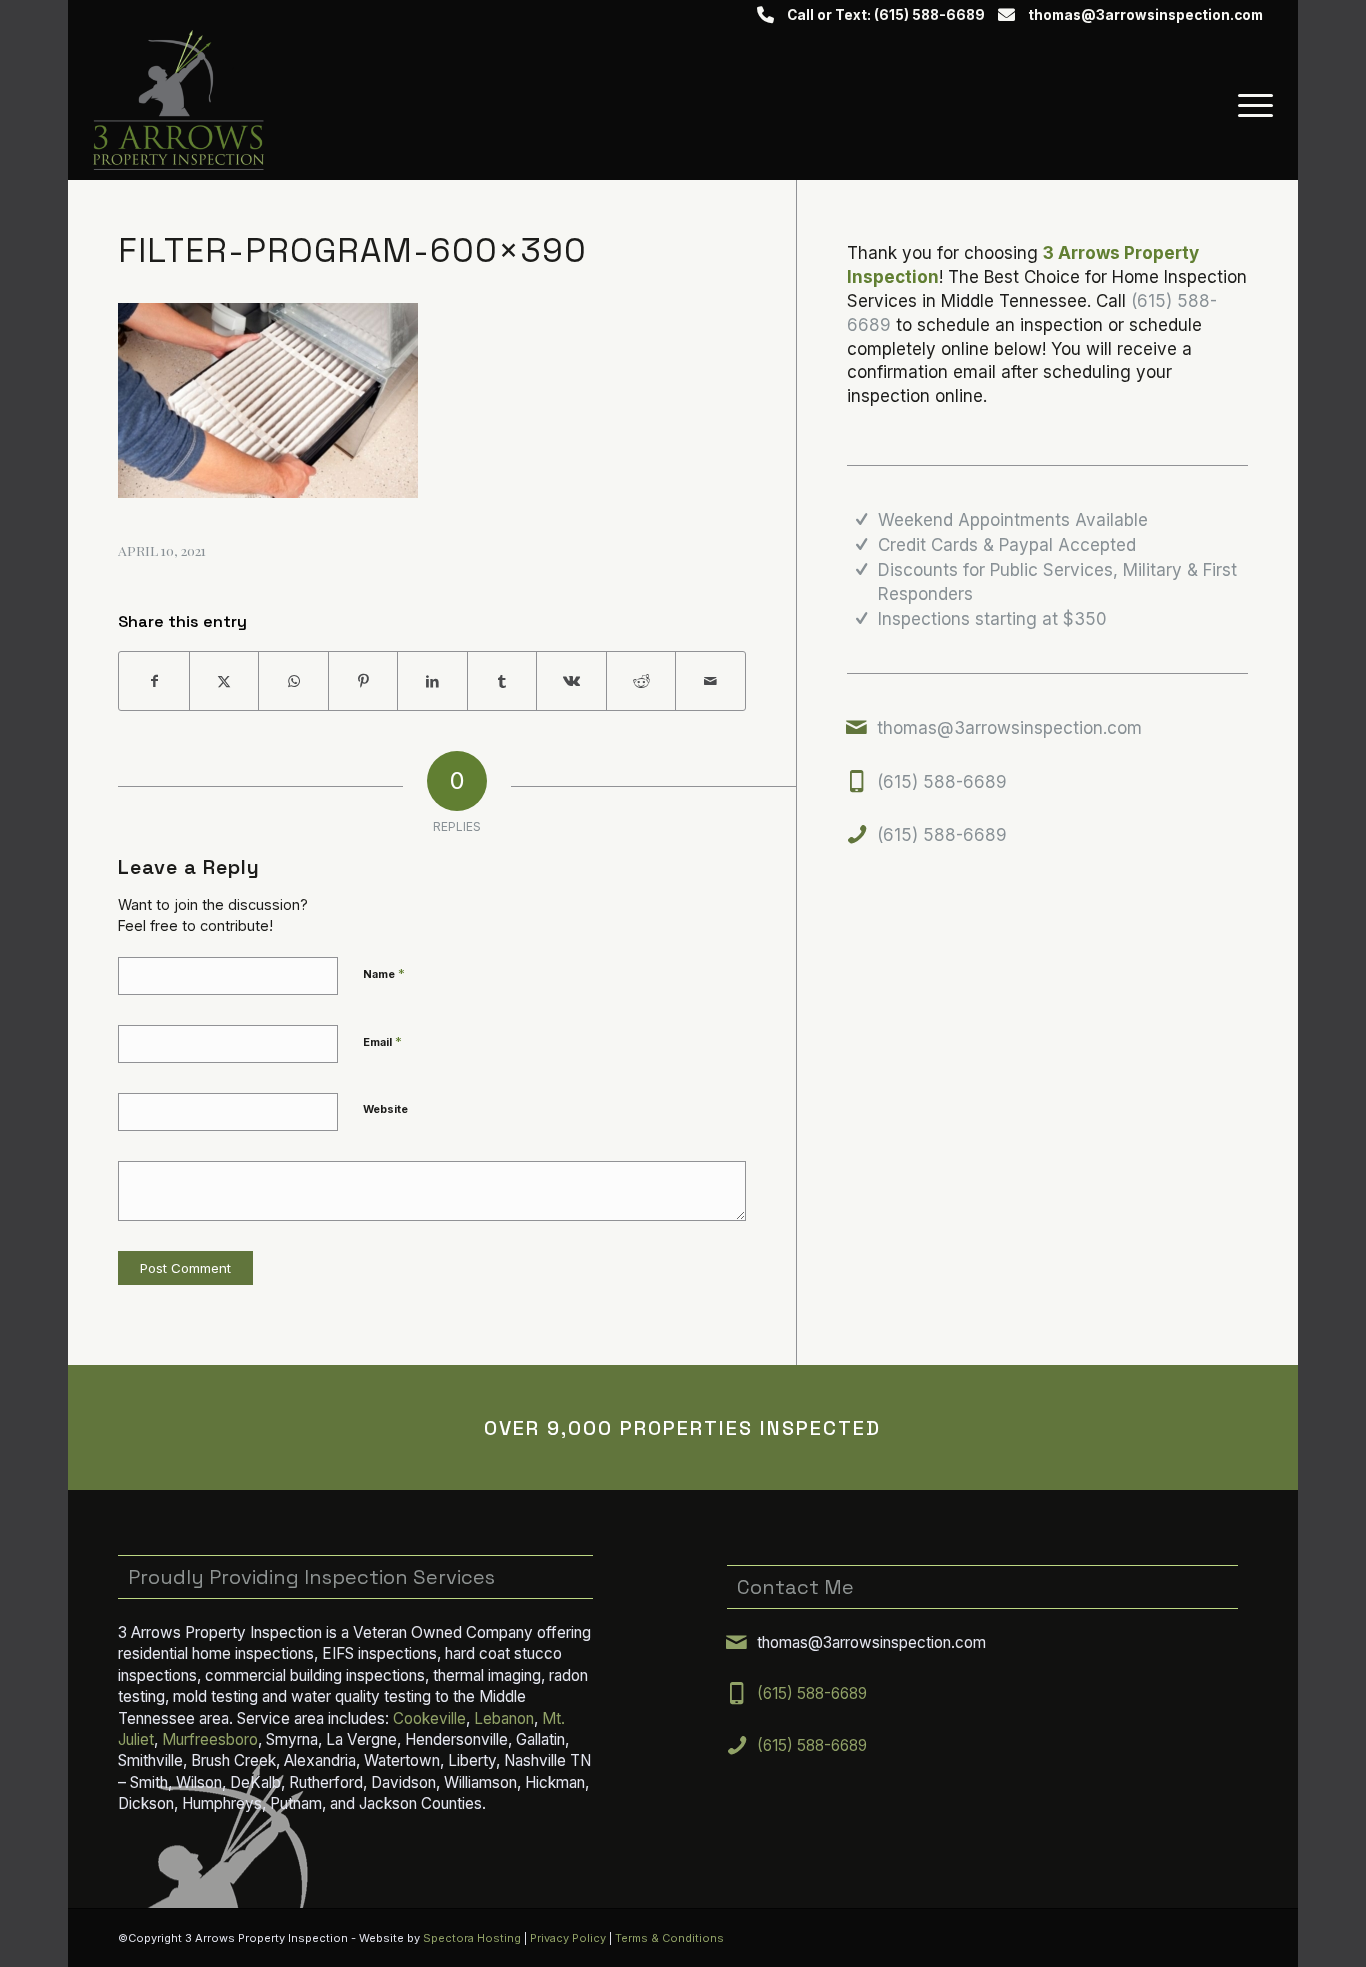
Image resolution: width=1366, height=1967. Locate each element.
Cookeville (429, 1718)
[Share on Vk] (571, 681)
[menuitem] (1249, 105)
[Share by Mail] (710, 681)
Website (385, 1109)
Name (384, 973)
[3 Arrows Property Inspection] (178, 105)
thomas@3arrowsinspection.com (1145, 15)
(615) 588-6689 (942, 782)
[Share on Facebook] (154, 681)
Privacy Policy (568, 1938)
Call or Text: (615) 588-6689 (886, 15)
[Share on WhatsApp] (293, 681)
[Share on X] (224, 681)
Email (382, 1041)
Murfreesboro (210, 1739)
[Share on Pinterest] (363, 681)
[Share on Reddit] (641, 681)
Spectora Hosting (472, 1938)
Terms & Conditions (669, 1938)
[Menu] (1249, 105)
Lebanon (504, 1718)
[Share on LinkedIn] (432, 681)
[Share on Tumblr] (502, 681)
